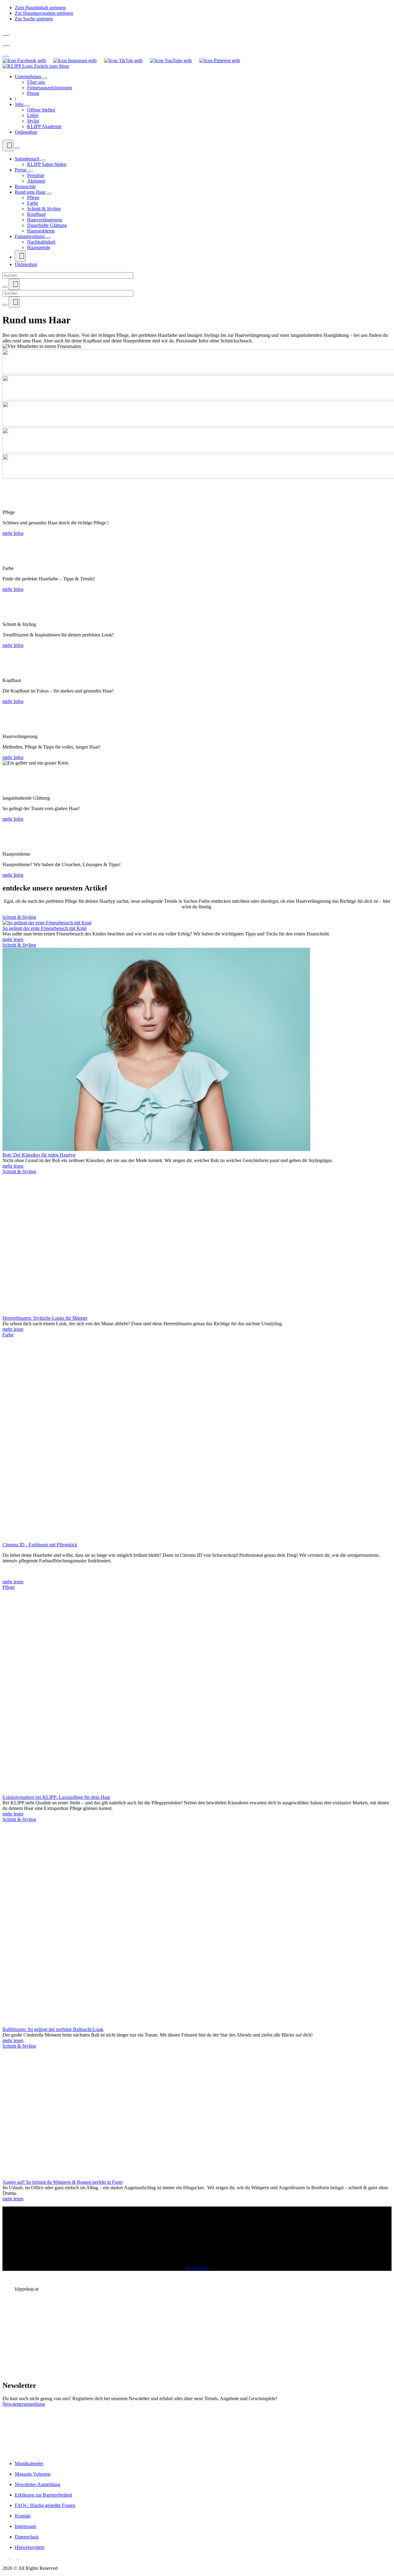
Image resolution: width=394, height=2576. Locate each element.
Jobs (20, 104)
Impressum (25, 2526)
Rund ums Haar (31, 192)
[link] (197, 2431)
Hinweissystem (30, 2547)
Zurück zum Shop (51, 66)
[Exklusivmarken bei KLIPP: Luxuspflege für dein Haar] (156, 1792)
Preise (21, 170)
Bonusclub (25, 186)
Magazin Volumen (33, 2474)
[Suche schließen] (5, 287)
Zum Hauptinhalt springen (40, 8)
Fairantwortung (30, 236)
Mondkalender (29, 2463)
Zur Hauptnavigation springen (44, 13)
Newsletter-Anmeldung (38, 2484)
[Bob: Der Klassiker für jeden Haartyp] (156, 1149)
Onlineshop (26, 132)
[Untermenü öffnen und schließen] (45, 78)
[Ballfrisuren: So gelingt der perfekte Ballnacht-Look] (156, 2024)
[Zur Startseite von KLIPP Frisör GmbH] (18, 66)
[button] (197, 2239)
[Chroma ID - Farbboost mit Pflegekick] (156, 1539)
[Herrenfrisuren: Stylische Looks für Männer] (108, 1312)
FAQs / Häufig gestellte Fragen (45, 2505)
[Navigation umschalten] (17, 148)
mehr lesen (13, 939)
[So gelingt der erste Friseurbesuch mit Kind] (47, 923)
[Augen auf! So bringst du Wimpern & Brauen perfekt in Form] (95, 2176)
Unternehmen (29, 77)
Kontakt (23, 2516)
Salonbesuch (28, 159)
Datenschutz (27, 2537)
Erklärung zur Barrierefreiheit (43, 2495)
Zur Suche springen (34, 19)
